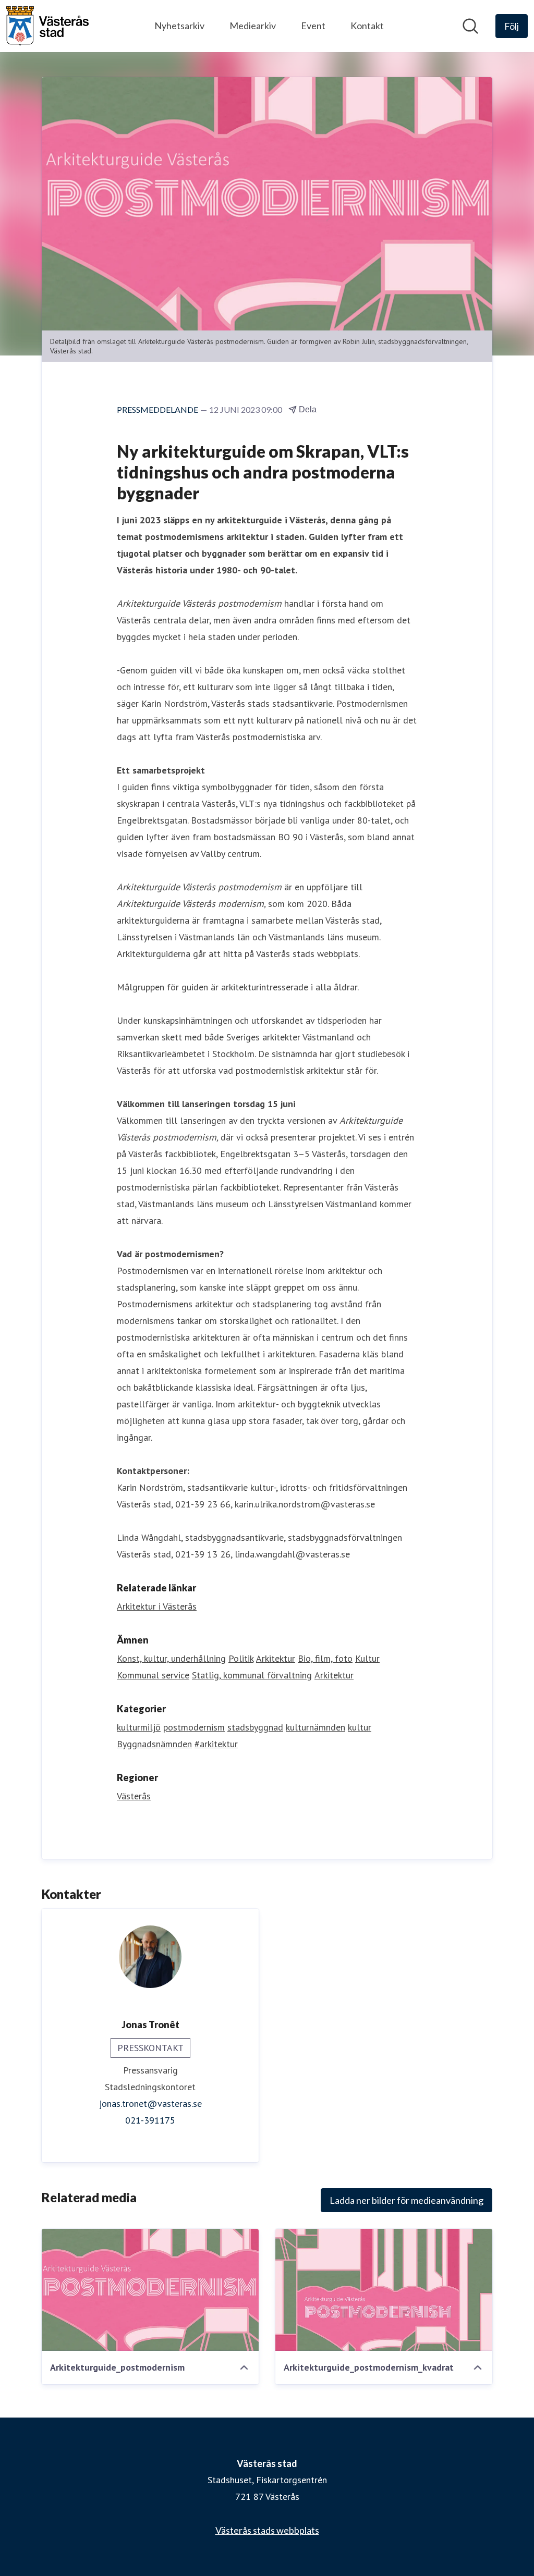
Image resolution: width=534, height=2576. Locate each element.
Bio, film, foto (325, 1658)
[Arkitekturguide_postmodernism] (150, 2290)
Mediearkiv (253, 26)
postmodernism (194, 1727)
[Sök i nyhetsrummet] (470, 26)
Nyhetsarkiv (179, 26)
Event (313, 26)
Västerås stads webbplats (267, 2530)
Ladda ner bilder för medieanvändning (406, 2200)
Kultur (367, 1658)
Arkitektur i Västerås (157, 1606)
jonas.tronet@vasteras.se (150, 2103)
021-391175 (150, 2120)
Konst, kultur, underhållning (171, 1658)
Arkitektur (276, 1658)
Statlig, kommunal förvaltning (252, 1675)
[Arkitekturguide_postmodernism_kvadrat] (384, 2290)
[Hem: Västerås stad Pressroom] (47, 26)
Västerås (134, 1796)
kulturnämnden (315, 1727)
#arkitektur (216, 1744)
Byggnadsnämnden (154, 1744)
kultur (360, 1727)
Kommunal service (153, 1675)
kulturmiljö (139, 1727)
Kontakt (367, 26)
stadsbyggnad (255, 1727)
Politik (241, 1658)
